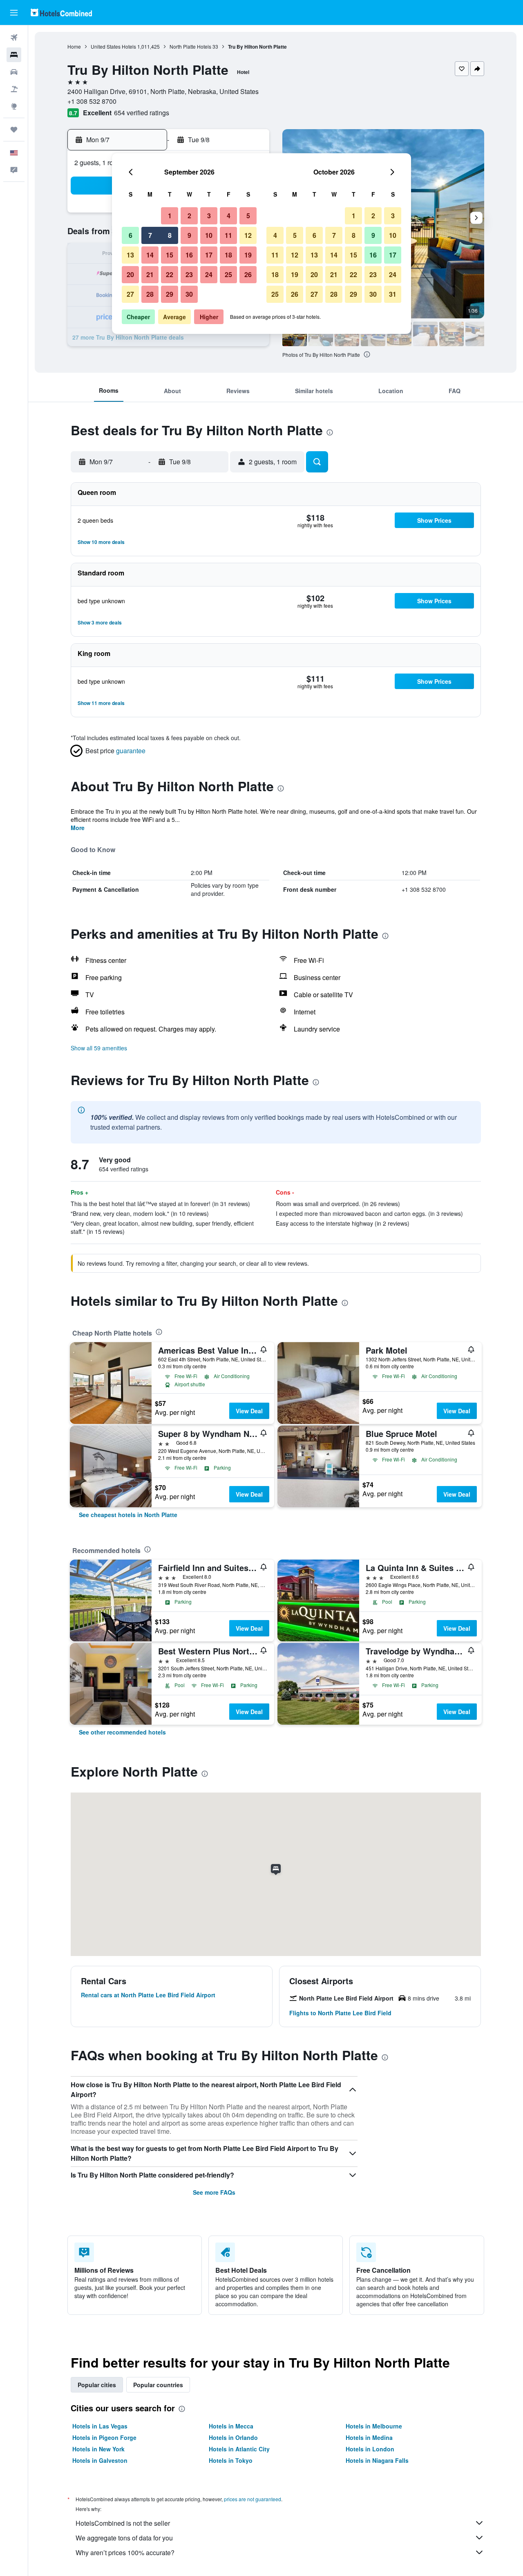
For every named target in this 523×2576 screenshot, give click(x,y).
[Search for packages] (14, 89)
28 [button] (150, 294)
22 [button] (170, 274)
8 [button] (170, 235)
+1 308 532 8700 (92, 101)
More (78, 828)
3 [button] (209, 216)
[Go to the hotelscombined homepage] (61, 12)
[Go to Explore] (14, 106)
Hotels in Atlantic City (239, 2449)
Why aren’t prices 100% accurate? (125, 2553)
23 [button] (189, 274)
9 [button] (189, 235)
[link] (128, 1515)
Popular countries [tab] (158, 2385)
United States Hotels (113, 46)
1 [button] (170, 216)
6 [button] (131, 235)
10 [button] (209, 235)
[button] (14, 13)
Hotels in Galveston (100, 2460)
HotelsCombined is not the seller (123, 2523)
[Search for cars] (14, 72)
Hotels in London (370, 2449)
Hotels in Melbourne (374, 2426)
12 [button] (248, 235)
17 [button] (209, 255)
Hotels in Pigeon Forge (104, 2437)
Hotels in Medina (369, 2437)
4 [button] (229, 216)
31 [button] (393, 294)
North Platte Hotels (190, 46)
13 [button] (130, 255)
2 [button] (189, 216)
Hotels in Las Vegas (100, 2426)
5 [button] (248, 216)
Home (74, 46)
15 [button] (170, 255)
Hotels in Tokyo (231, 2460)
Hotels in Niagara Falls (377, 2460)
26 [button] (248, 274)
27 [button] (130, 294)
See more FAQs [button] (214, 2192)
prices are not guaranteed (253, 2499)
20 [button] (130, 274)
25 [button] (228, 274)
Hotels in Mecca (231, 2426)
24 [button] (209, 274)
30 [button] (189, 294)
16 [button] (189, 255)
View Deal (249, 1411)
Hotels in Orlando (233, 2437)
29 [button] (170, 294)
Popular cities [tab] (97, 2385)
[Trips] (14, 130)
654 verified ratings (142, 113)
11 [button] (228, 235)
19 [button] (248, 255)
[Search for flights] (14, 38)
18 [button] (228, 255)
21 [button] (150, 274)
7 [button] (150, 235)
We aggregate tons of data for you (124, 2538)
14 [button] (150, 255)
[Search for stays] (14, 55)
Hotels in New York (98, 2449)
